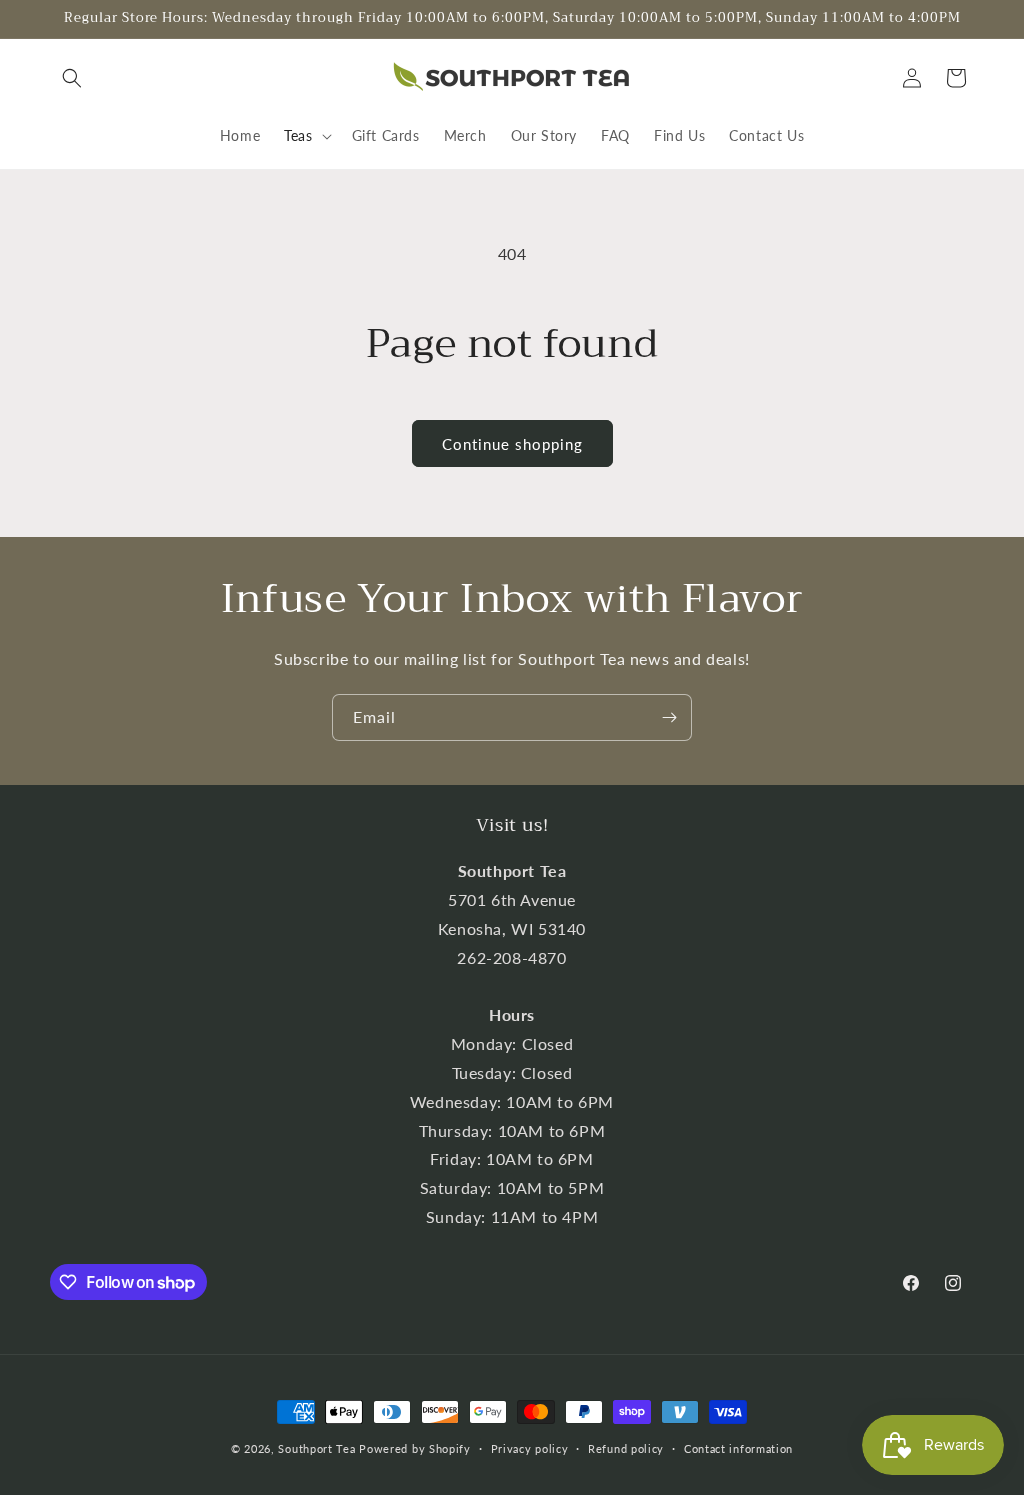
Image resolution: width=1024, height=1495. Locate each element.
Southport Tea (316, 1448)
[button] (72, 78)
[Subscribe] (669, 717)
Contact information (738, 1448)
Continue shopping (512, 444)
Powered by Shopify (415, 1448)
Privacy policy (530, 1448)
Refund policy (626, 1448)
